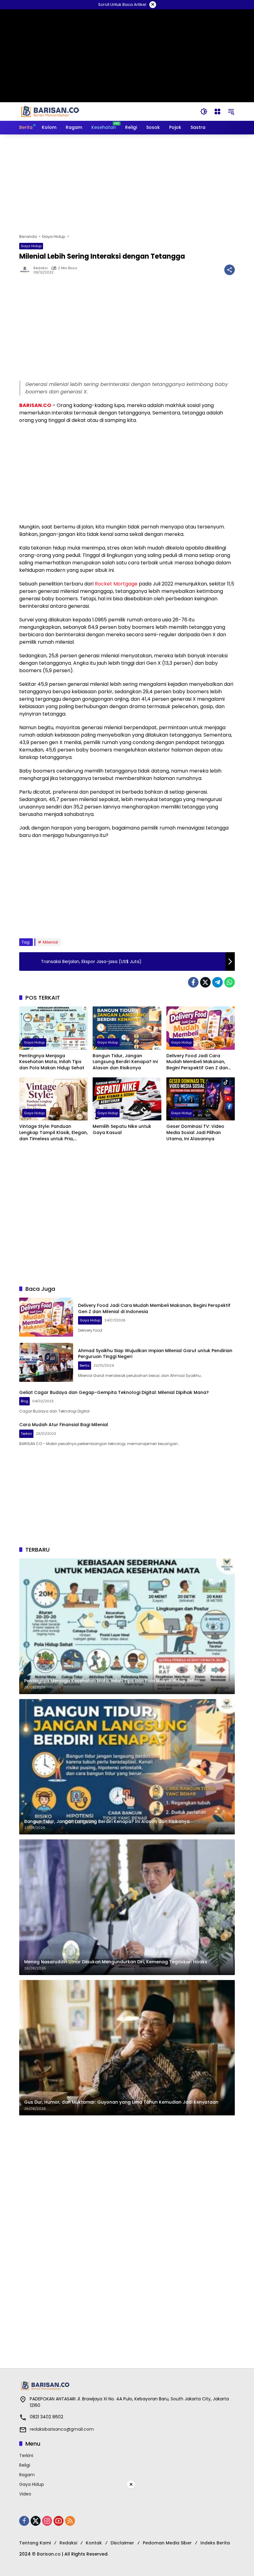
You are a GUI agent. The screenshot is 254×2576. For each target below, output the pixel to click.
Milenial (50, 942)
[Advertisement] (127, 184)
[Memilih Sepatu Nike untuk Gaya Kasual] (127, 1099)
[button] (204, 112)
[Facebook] (193, 982)
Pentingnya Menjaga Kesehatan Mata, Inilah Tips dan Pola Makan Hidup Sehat (52, 1062)
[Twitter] (205, 982)
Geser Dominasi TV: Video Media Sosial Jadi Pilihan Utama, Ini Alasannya (195, 1132)
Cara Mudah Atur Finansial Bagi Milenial (64, 1425)
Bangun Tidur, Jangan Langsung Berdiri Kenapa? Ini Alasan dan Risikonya (125, 1062)
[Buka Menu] (217, 112)
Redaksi (41, 268)
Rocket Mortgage (116, 584)
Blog (24, 1401)
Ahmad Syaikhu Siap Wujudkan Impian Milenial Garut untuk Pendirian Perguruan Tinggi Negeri (155, 1354)
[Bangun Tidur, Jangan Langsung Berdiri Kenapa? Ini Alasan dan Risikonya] (127, 1028)
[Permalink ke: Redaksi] (26, 270)
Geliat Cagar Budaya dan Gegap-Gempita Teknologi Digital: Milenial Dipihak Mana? (114, 1392)
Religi (25, 2465)
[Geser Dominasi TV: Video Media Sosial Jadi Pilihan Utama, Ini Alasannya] (201, 1099)
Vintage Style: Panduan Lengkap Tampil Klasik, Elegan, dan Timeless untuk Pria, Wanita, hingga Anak (53, 1133)
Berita (85, 1365)
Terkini (26, 1434)
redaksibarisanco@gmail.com (62, 2429)
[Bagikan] (230, 270)
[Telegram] (217, 982)
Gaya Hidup (31, 246)
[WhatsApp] (230, 982)
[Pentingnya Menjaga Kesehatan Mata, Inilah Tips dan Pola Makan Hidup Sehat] (53, 1028)
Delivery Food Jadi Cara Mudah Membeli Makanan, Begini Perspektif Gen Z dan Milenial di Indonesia (197, 1062)
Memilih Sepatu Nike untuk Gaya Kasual (122, 1130)
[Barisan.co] (50, 111)
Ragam (27, 2475)
